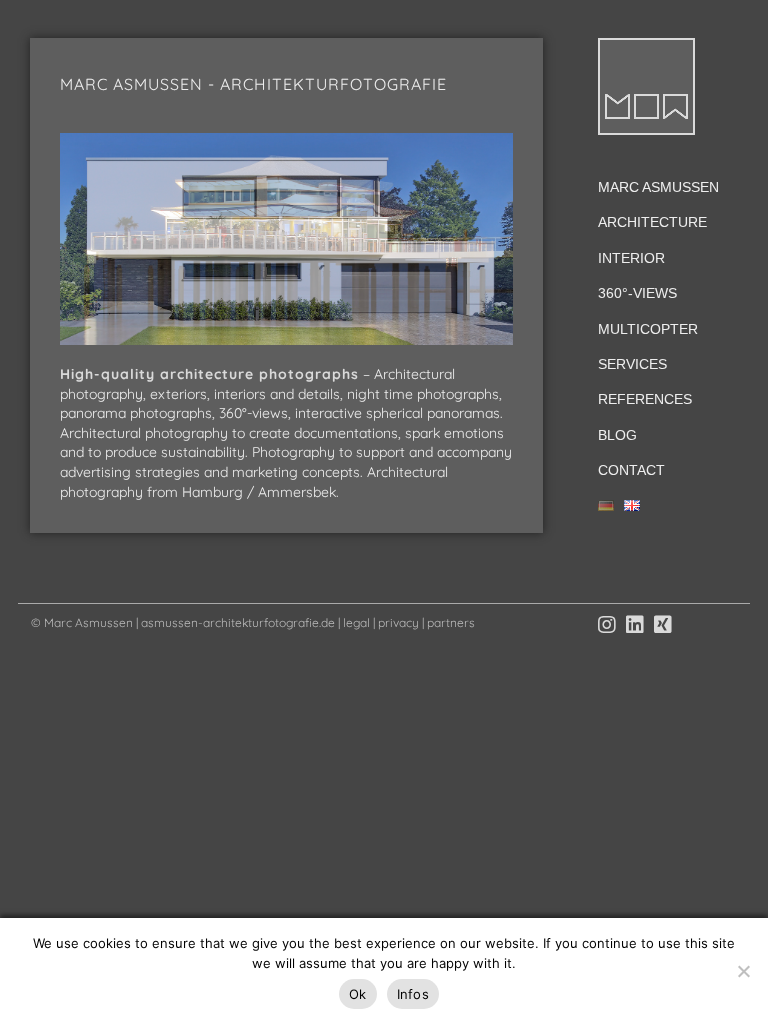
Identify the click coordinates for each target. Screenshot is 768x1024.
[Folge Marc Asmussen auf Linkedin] (635, 625)
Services (632, 364)
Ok (358, 994)
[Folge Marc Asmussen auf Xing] (663, 625)
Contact (631, 470)
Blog (617, 435)
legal (356, 622)
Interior (631, 258)
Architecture (652, 222)
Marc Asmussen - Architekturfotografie (253, 84)
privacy (398, 622)
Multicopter (648, 329)
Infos (413, 994)
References (645, 399)
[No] (743, 971)
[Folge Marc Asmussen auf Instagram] (607, 625)
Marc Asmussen (658, 187)
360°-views (637, 293)
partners (451, 622)
